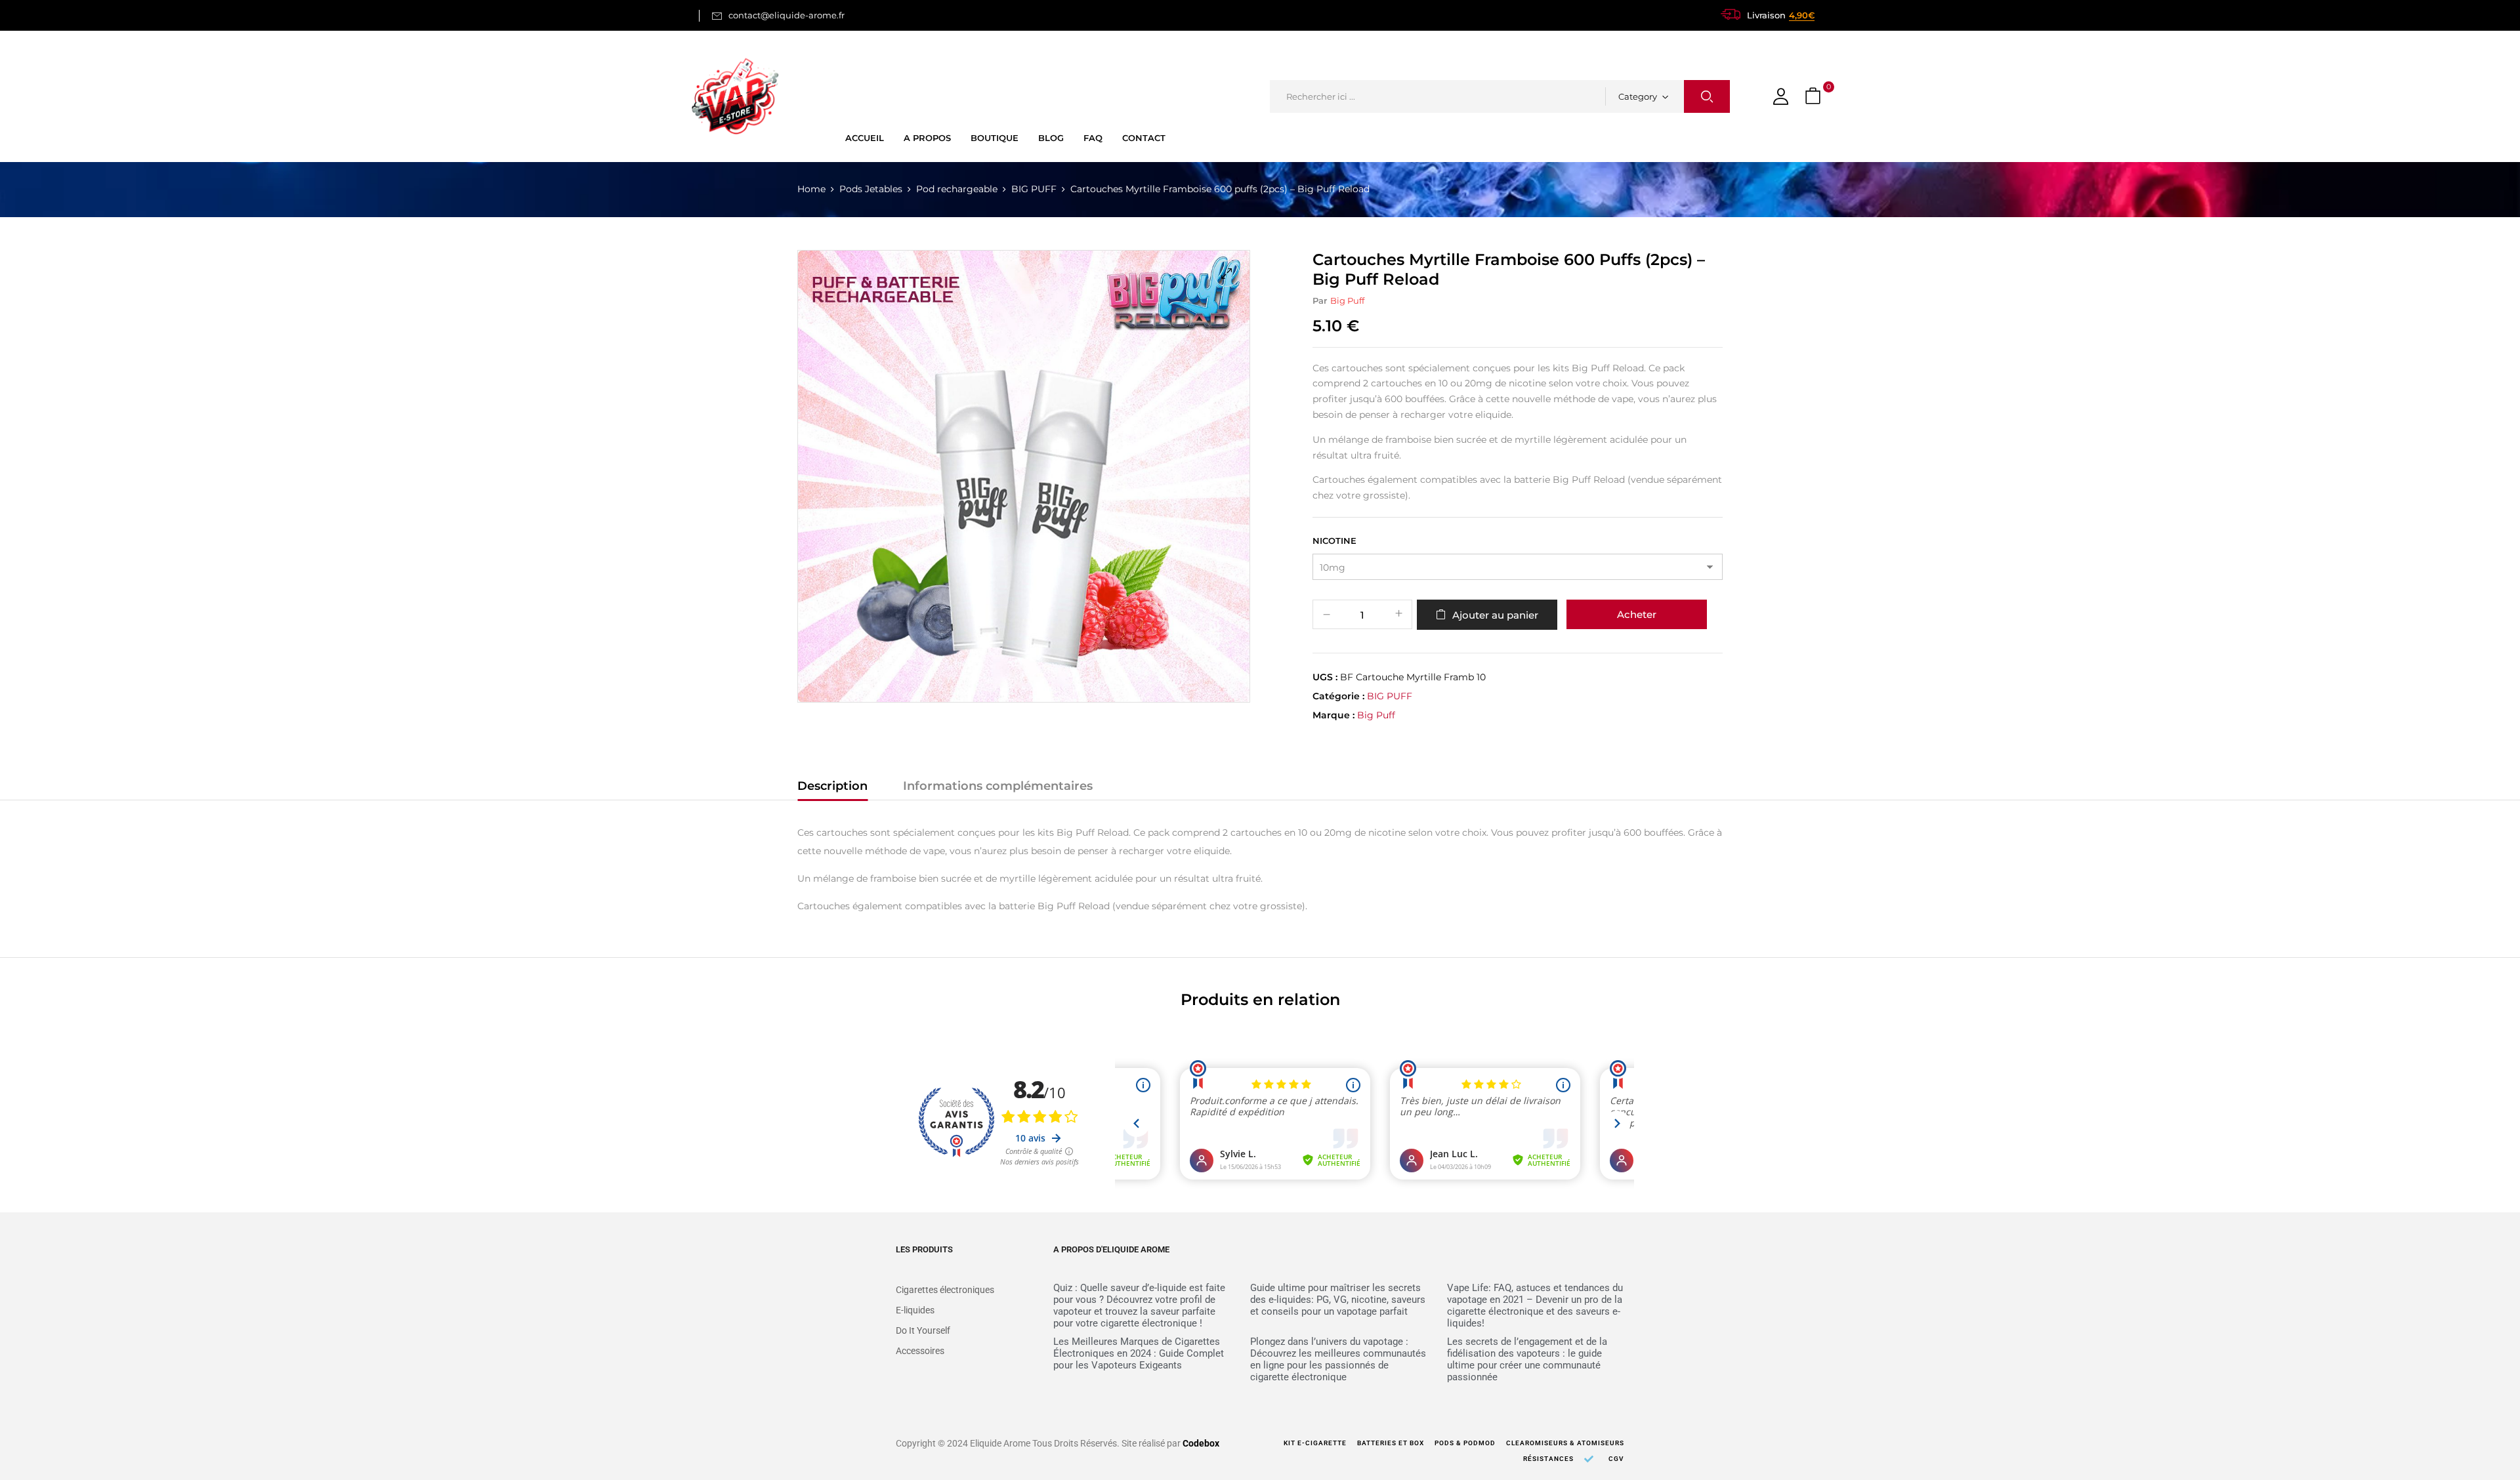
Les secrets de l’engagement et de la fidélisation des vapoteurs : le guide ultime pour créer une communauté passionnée (1527, 1359)
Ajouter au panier (1495, 615)
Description (832, 786)
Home (811, 189)
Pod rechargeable (957, 189)
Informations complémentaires (998, 786)
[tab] (832, 788)
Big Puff (1347, 300)
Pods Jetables (871, 189)
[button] (1815, 97)
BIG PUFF (1034, 189)
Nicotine (1334, 541)
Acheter (1637, 614)
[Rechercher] (1707, 96)
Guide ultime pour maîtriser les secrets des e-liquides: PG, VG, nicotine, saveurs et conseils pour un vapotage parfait (1338, 1300)
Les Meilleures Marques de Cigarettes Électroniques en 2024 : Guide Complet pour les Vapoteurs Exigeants (1139, 1353)
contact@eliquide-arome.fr (787, 15)
